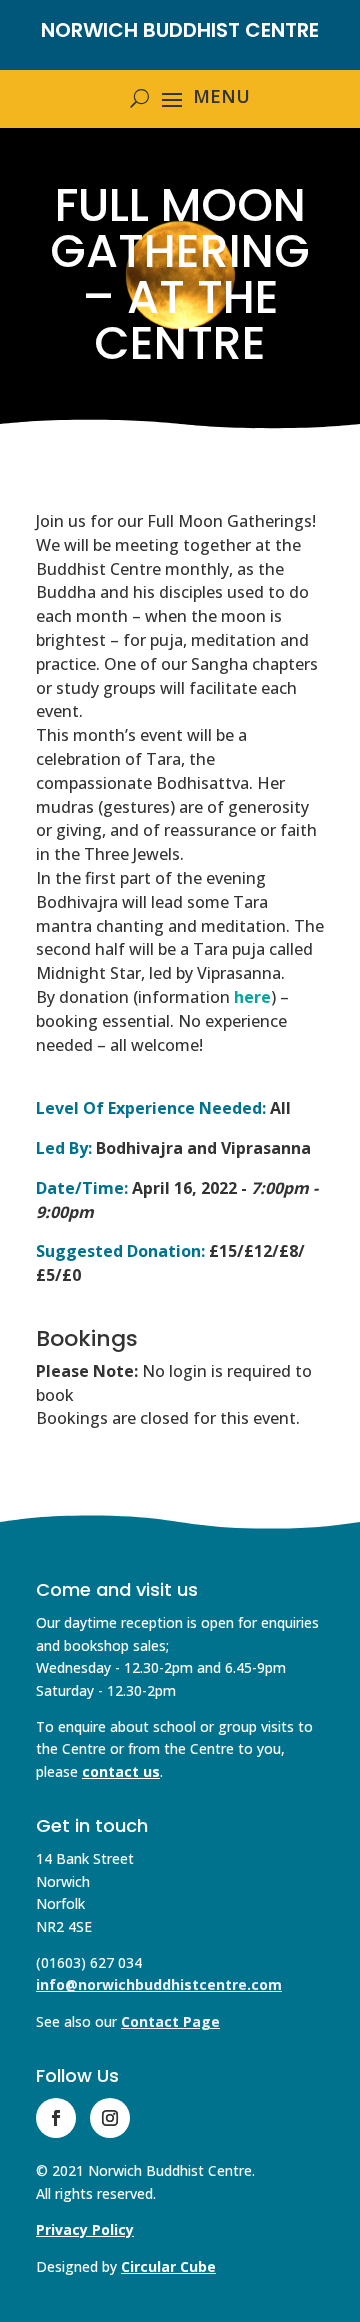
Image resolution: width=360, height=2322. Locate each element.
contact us (121, 1771)
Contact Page (170, 2021)
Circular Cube (168, 2266)
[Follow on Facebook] (56, 2118)
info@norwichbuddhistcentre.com (159, 1984)
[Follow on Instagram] (110, 2118)
